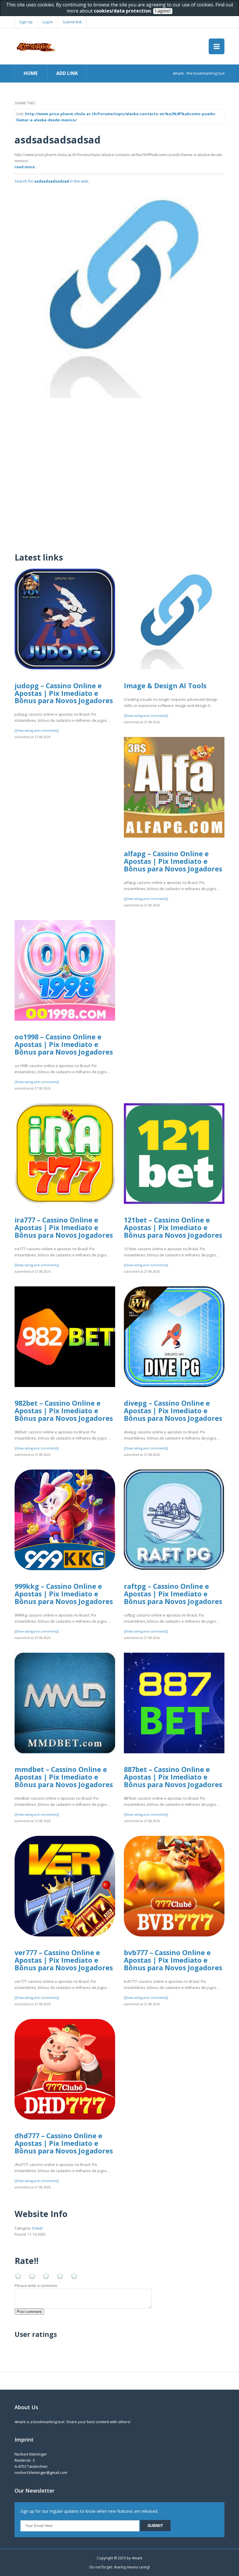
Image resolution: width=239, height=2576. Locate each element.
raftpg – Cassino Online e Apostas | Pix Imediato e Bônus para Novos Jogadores (173, 1594)
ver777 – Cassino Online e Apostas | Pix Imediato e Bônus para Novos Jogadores (64, 1960)
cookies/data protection (122, 11)
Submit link (72, 22)
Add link (67, 73)
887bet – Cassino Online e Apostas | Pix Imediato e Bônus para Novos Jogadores (173, 1777)
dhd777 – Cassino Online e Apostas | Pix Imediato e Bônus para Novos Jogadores (64, 2143)
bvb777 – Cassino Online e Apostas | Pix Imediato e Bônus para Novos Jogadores (173, 1960)
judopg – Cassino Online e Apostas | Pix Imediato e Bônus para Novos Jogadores (64, 693)
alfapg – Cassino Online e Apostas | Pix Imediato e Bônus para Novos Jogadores (173, 861)
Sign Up (26, 22)
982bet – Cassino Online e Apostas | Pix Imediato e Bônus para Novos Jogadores (64, 1410)
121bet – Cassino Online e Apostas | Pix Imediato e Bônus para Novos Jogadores (173, 1227)
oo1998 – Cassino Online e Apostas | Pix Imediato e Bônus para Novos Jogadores (64, 1044)
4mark (137, 2558)
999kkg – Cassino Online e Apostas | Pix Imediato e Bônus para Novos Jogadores (64, 1594)
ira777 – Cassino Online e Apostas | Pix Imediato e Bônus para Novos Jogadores (64, 1227)
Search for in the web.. (52, 181)
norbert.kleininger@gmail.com (41, 2472)
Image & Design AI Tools (165, 686)
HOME (31, 73)
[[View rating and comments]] (37, 731)
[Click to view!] (119, 293)
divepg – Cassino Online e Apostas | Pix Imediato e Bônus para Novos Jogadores (173, 1410)
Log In (48, 22)
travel (37, 2228)
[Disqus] (119, 471)
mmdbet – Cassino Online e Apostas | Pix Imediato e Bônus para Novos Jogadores (64, 1777)
